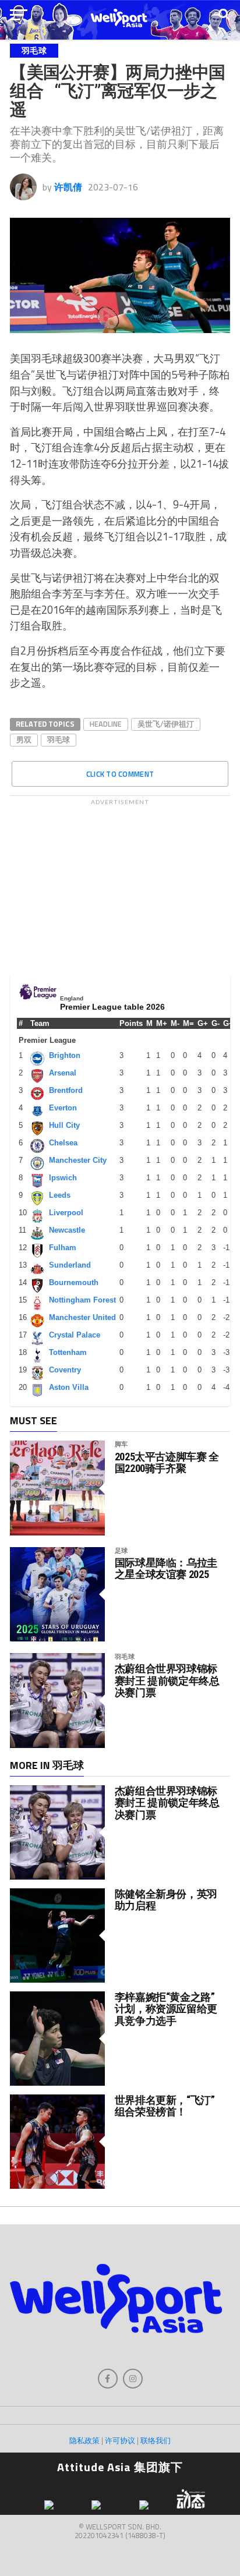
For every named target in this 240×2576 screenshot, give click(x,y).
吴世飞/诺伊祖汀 (166, 724)
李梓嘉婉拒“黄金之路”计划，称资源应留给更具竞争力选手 (166, 2009)
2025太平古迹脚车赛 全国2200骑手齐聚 (167, 1463)
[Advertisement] (120, 884)
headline (106, 724)
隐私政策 (84, 2440)
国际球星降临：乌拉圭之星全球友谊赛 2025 (166, 1569)
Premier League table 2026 (112, 1007)
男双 (24, 739)
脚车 (122, 1444)
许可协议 (120, 2440)
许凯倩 (68, 187)
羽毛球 (59, 739)
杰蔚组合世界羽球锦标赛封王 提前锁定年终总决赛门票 (167, 1680)
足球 (122, 1550)
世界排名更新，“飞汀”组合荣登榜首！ (165, 2106)
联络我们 (156, 2440)
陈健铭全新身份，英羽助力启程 (166, 1900)
